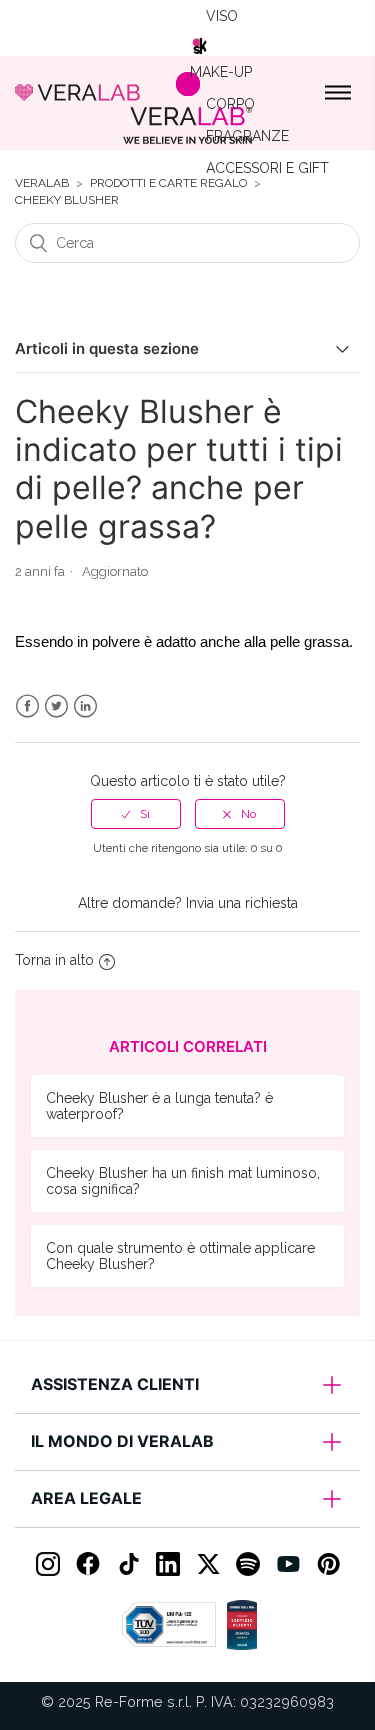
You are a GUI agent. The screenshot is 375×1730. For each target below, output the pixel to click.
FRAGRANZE (247, 136)
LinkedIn (85, 706)
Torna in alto (54, 960)
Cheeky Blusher (67, 200)
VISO (222, 16)
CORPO (230, 104)
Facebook (27, 706)
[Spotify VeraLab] (248, 1564)
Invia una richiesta (242, 903)
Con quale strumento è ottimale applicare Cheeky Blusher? (180, 1256)
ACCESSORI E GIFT (267, 168)
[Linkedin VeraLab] (168, 1564)
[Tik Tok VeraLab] (128, 1564)
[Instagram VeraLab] (48, 1564)
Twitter (56, 706)
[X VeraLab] (208, 1564)
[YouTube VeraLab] (288, 1564)
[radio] (136, 814)
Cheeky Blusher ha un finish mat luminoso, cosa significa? (183, 1181)
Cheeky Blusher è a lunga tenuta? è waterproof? (159, 1106)
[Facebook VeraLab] (88, 1564)
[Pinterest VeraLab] (328, 1564)
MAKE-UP (221, 72)
